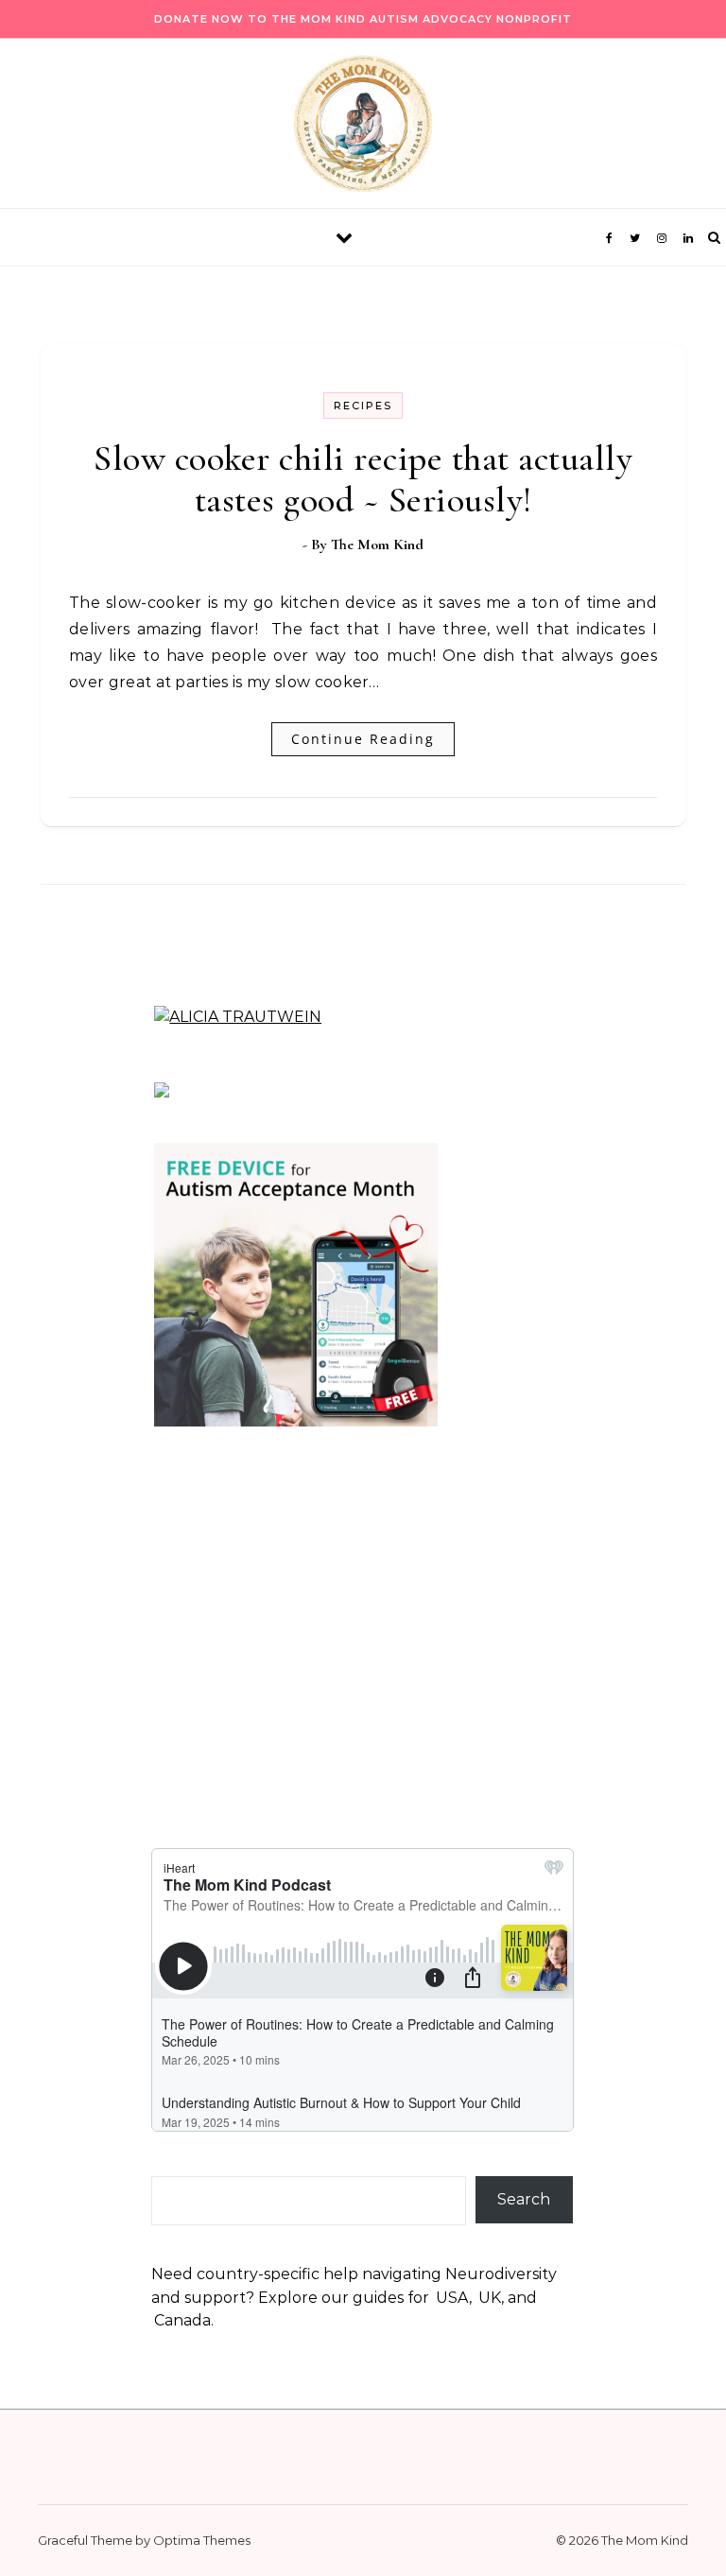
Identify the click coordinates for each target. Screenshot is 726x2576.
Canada (182, 2320)
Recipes (363, 406)
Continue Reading (363, 739)
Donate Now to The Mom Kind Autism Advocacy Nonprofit (363, 19)
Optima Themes (202, 2540)
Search (524, 2199)
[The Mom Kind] (363, 129)
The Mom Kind (377, 545)
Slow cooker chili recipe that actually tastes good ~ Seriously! (363, 479)
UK (490, 2298)
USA (452, 2298)
